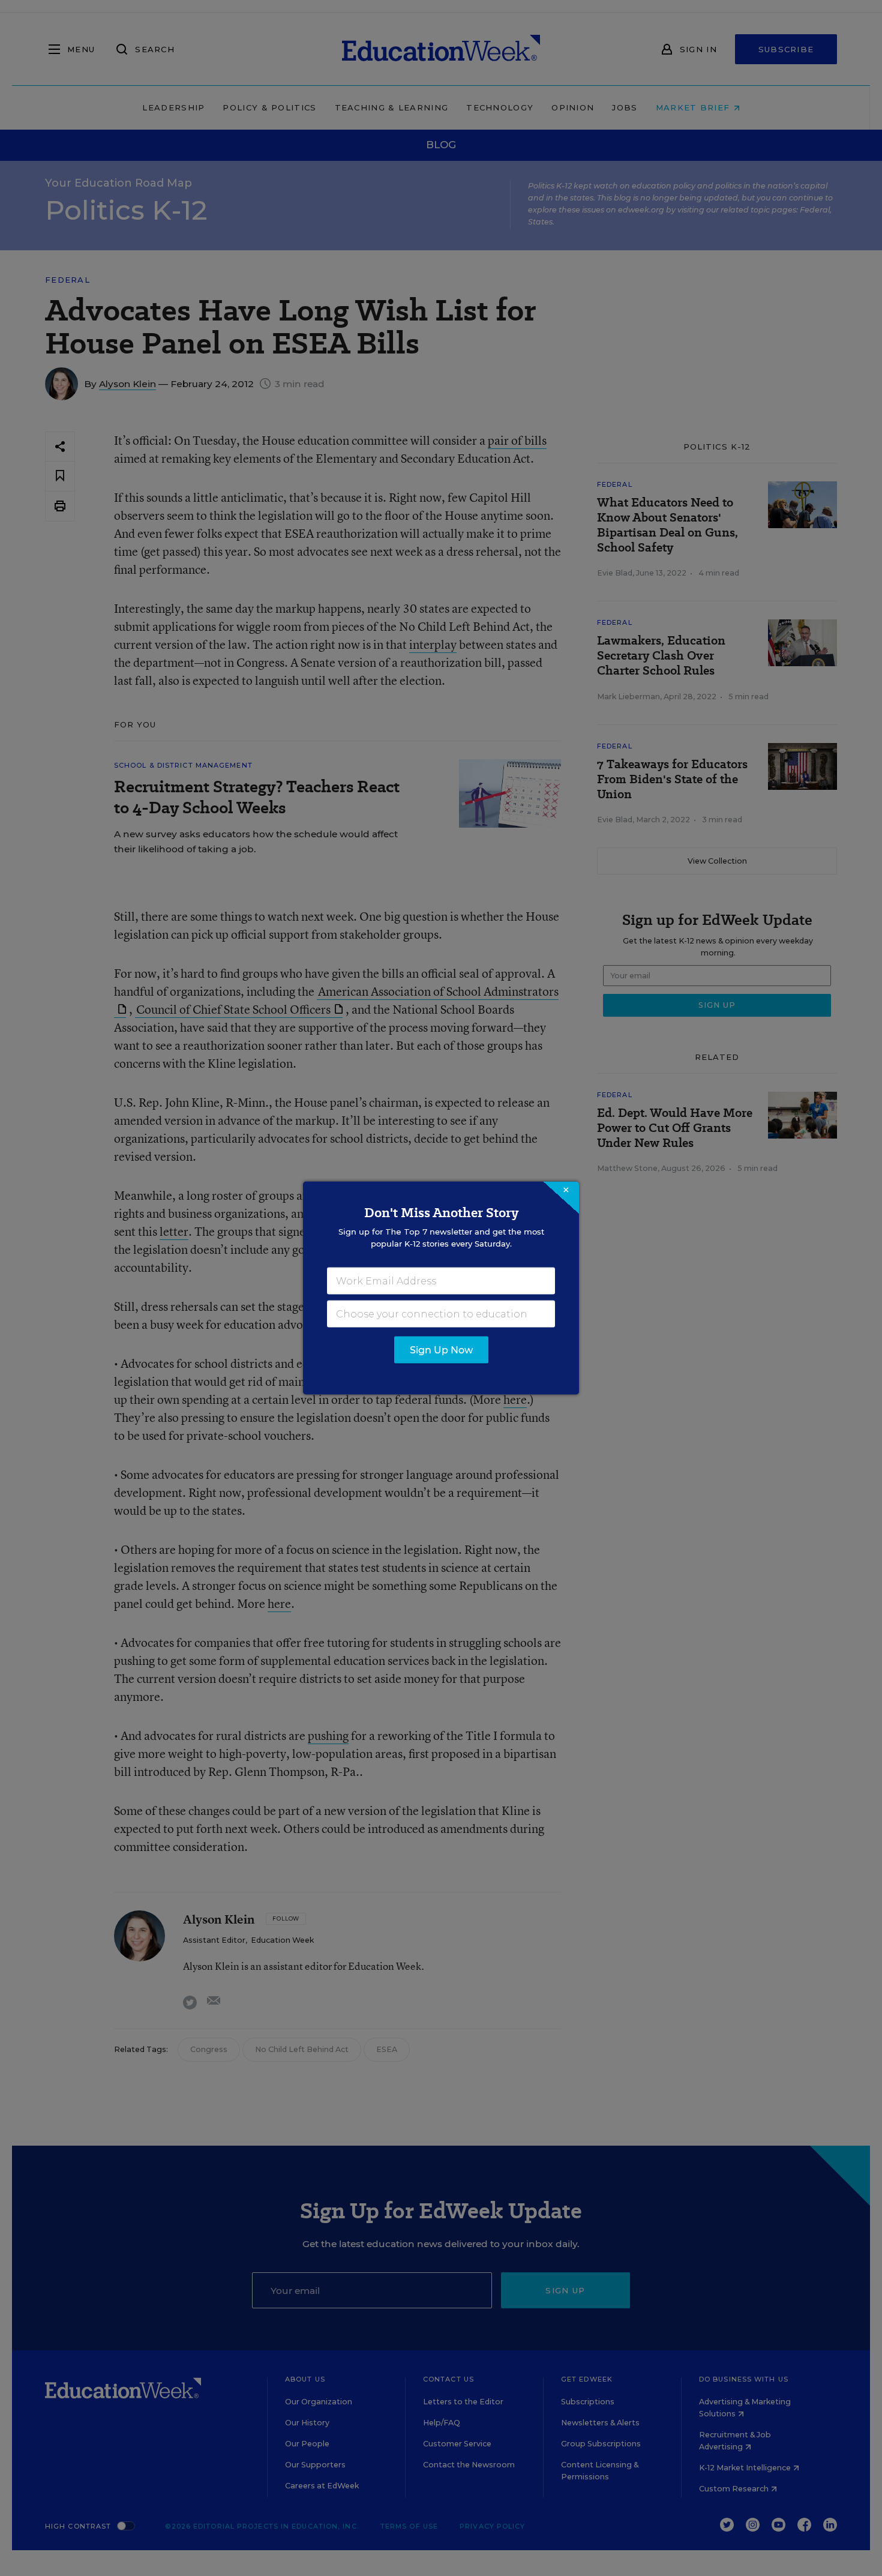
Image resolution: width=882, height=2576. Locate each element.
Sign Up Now (441, 1350)
